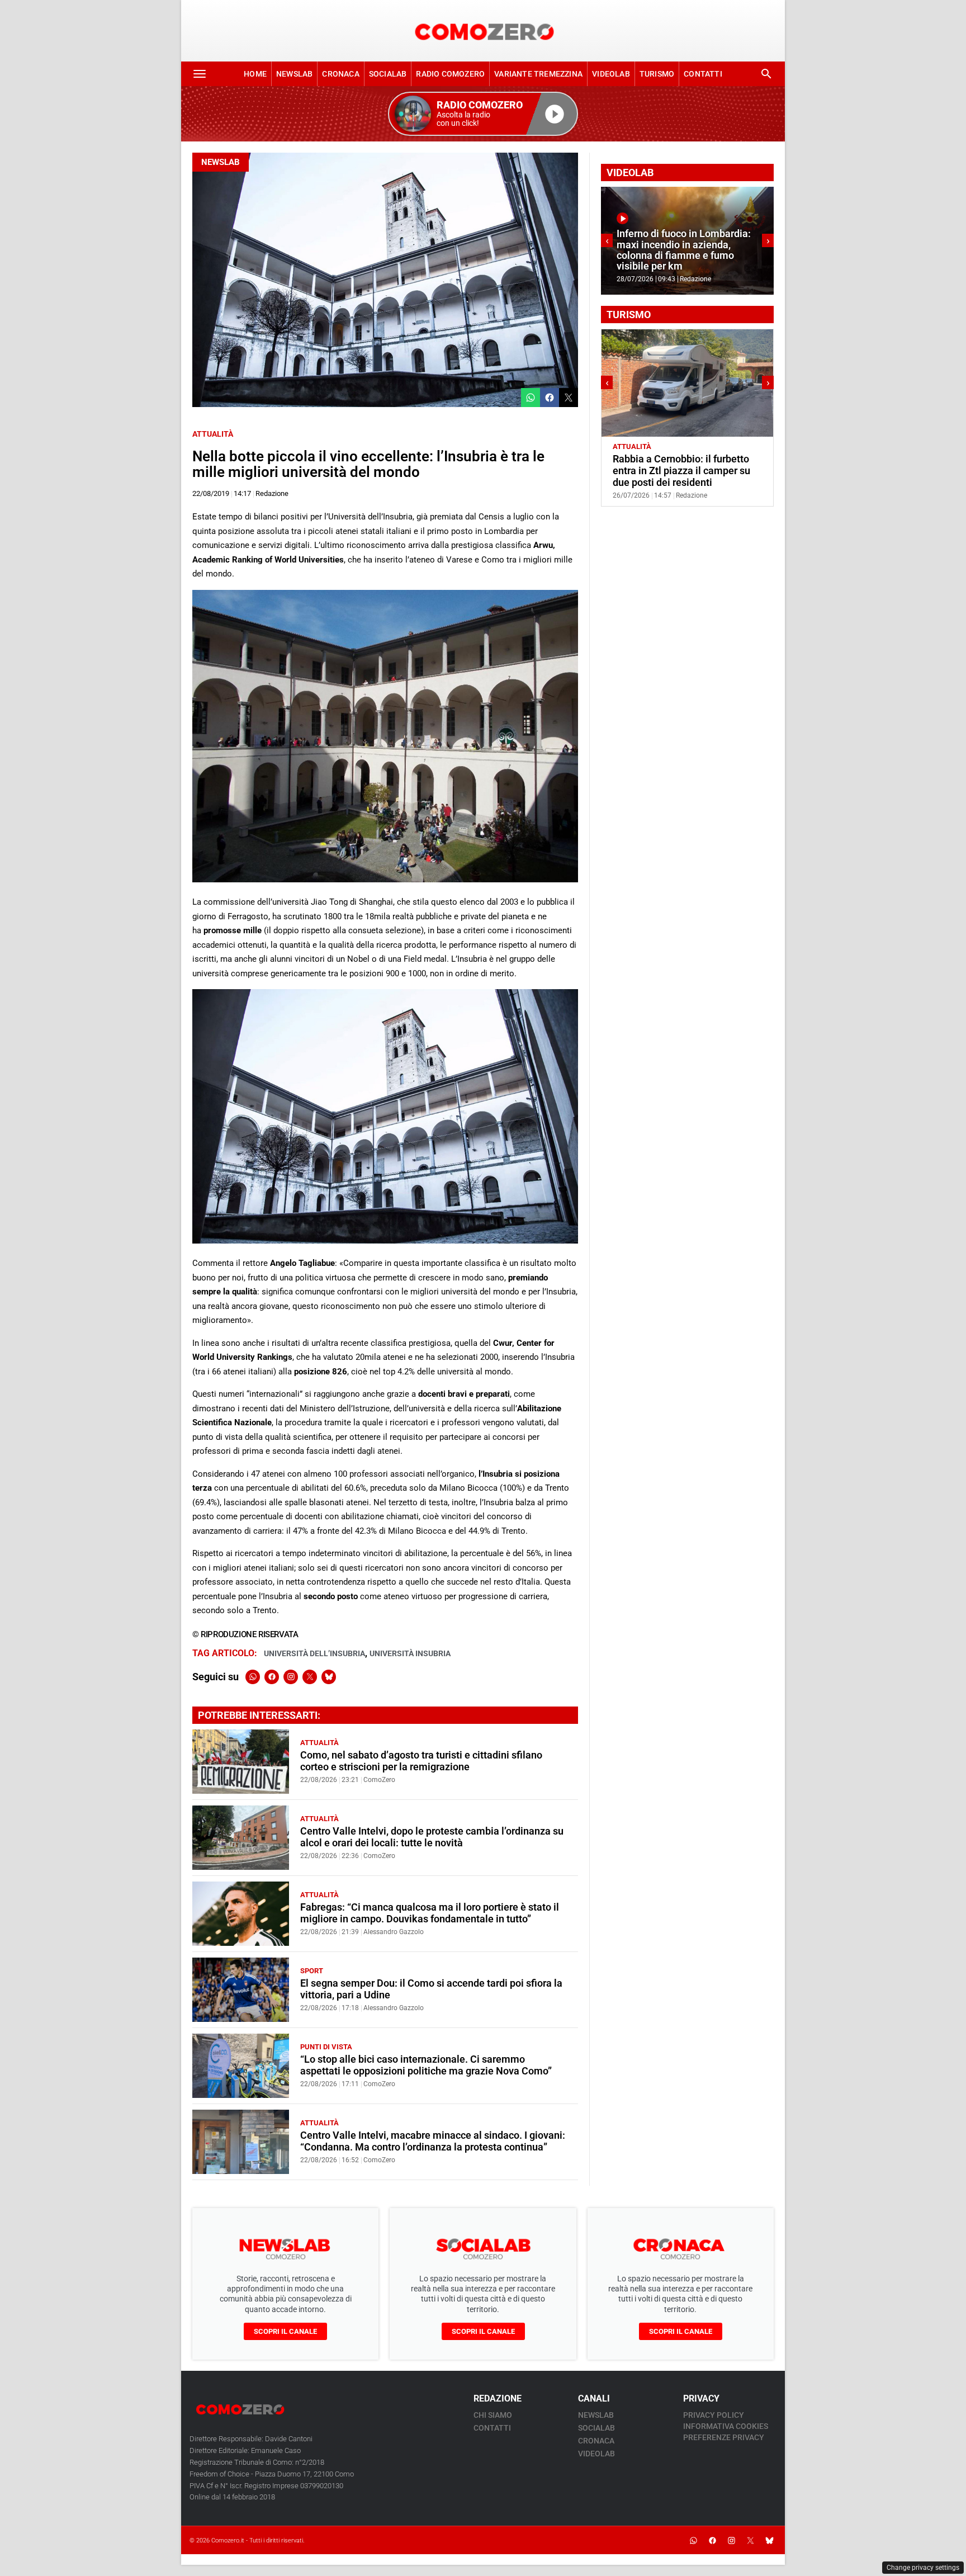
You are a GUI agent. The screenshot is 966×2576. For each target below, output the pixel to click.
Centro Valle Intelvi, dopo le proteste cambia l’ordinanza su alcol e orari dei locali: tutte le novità (432, 1837)
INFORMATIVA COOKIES (726, 2426)
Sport (312, 1971)
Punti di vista (326, 2047)
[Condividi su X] (569, 398)
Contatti (703, 74)
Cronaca (340, 74)
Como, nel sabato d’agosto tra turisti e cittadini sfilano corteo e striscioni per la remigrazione (421, 1761)
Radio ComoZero (450, 74)
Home (255, 74)
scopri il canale (285, 2331)
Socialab (388, 74)
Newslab (294, 74)
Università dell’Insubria (314, 1653)
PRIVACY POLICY (714, 2415)
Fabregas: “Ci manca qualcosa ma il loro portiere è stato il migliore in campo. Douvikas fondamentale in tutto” (430, 1913)
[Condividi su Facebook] (550, 398)
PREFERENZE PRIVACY (724, 2437)
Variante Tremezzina (538, 74)
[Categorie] (200, 74)
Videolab (611, 74)
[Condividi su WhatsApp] (531, 398)
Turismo (657, 74)
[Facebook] (272, 1677)
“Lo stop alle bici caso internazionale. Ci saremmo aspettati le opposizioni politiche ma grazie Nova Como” (426, 2065)
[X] (310, 1677)
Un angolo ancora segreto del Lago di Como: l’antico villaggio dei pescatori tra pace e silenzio (684, 471)
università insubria (410, 1653)
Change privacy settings (923, 2568)
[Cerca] (766, 74)
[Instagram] (291, 1677)
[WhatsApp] (253, 1677)
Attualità (213, 434)
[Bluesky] (329, 1677)
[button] (483, 114)
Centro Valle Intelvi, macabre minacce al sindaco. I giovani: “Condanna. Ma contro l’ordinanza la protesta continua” (433, 2141)
